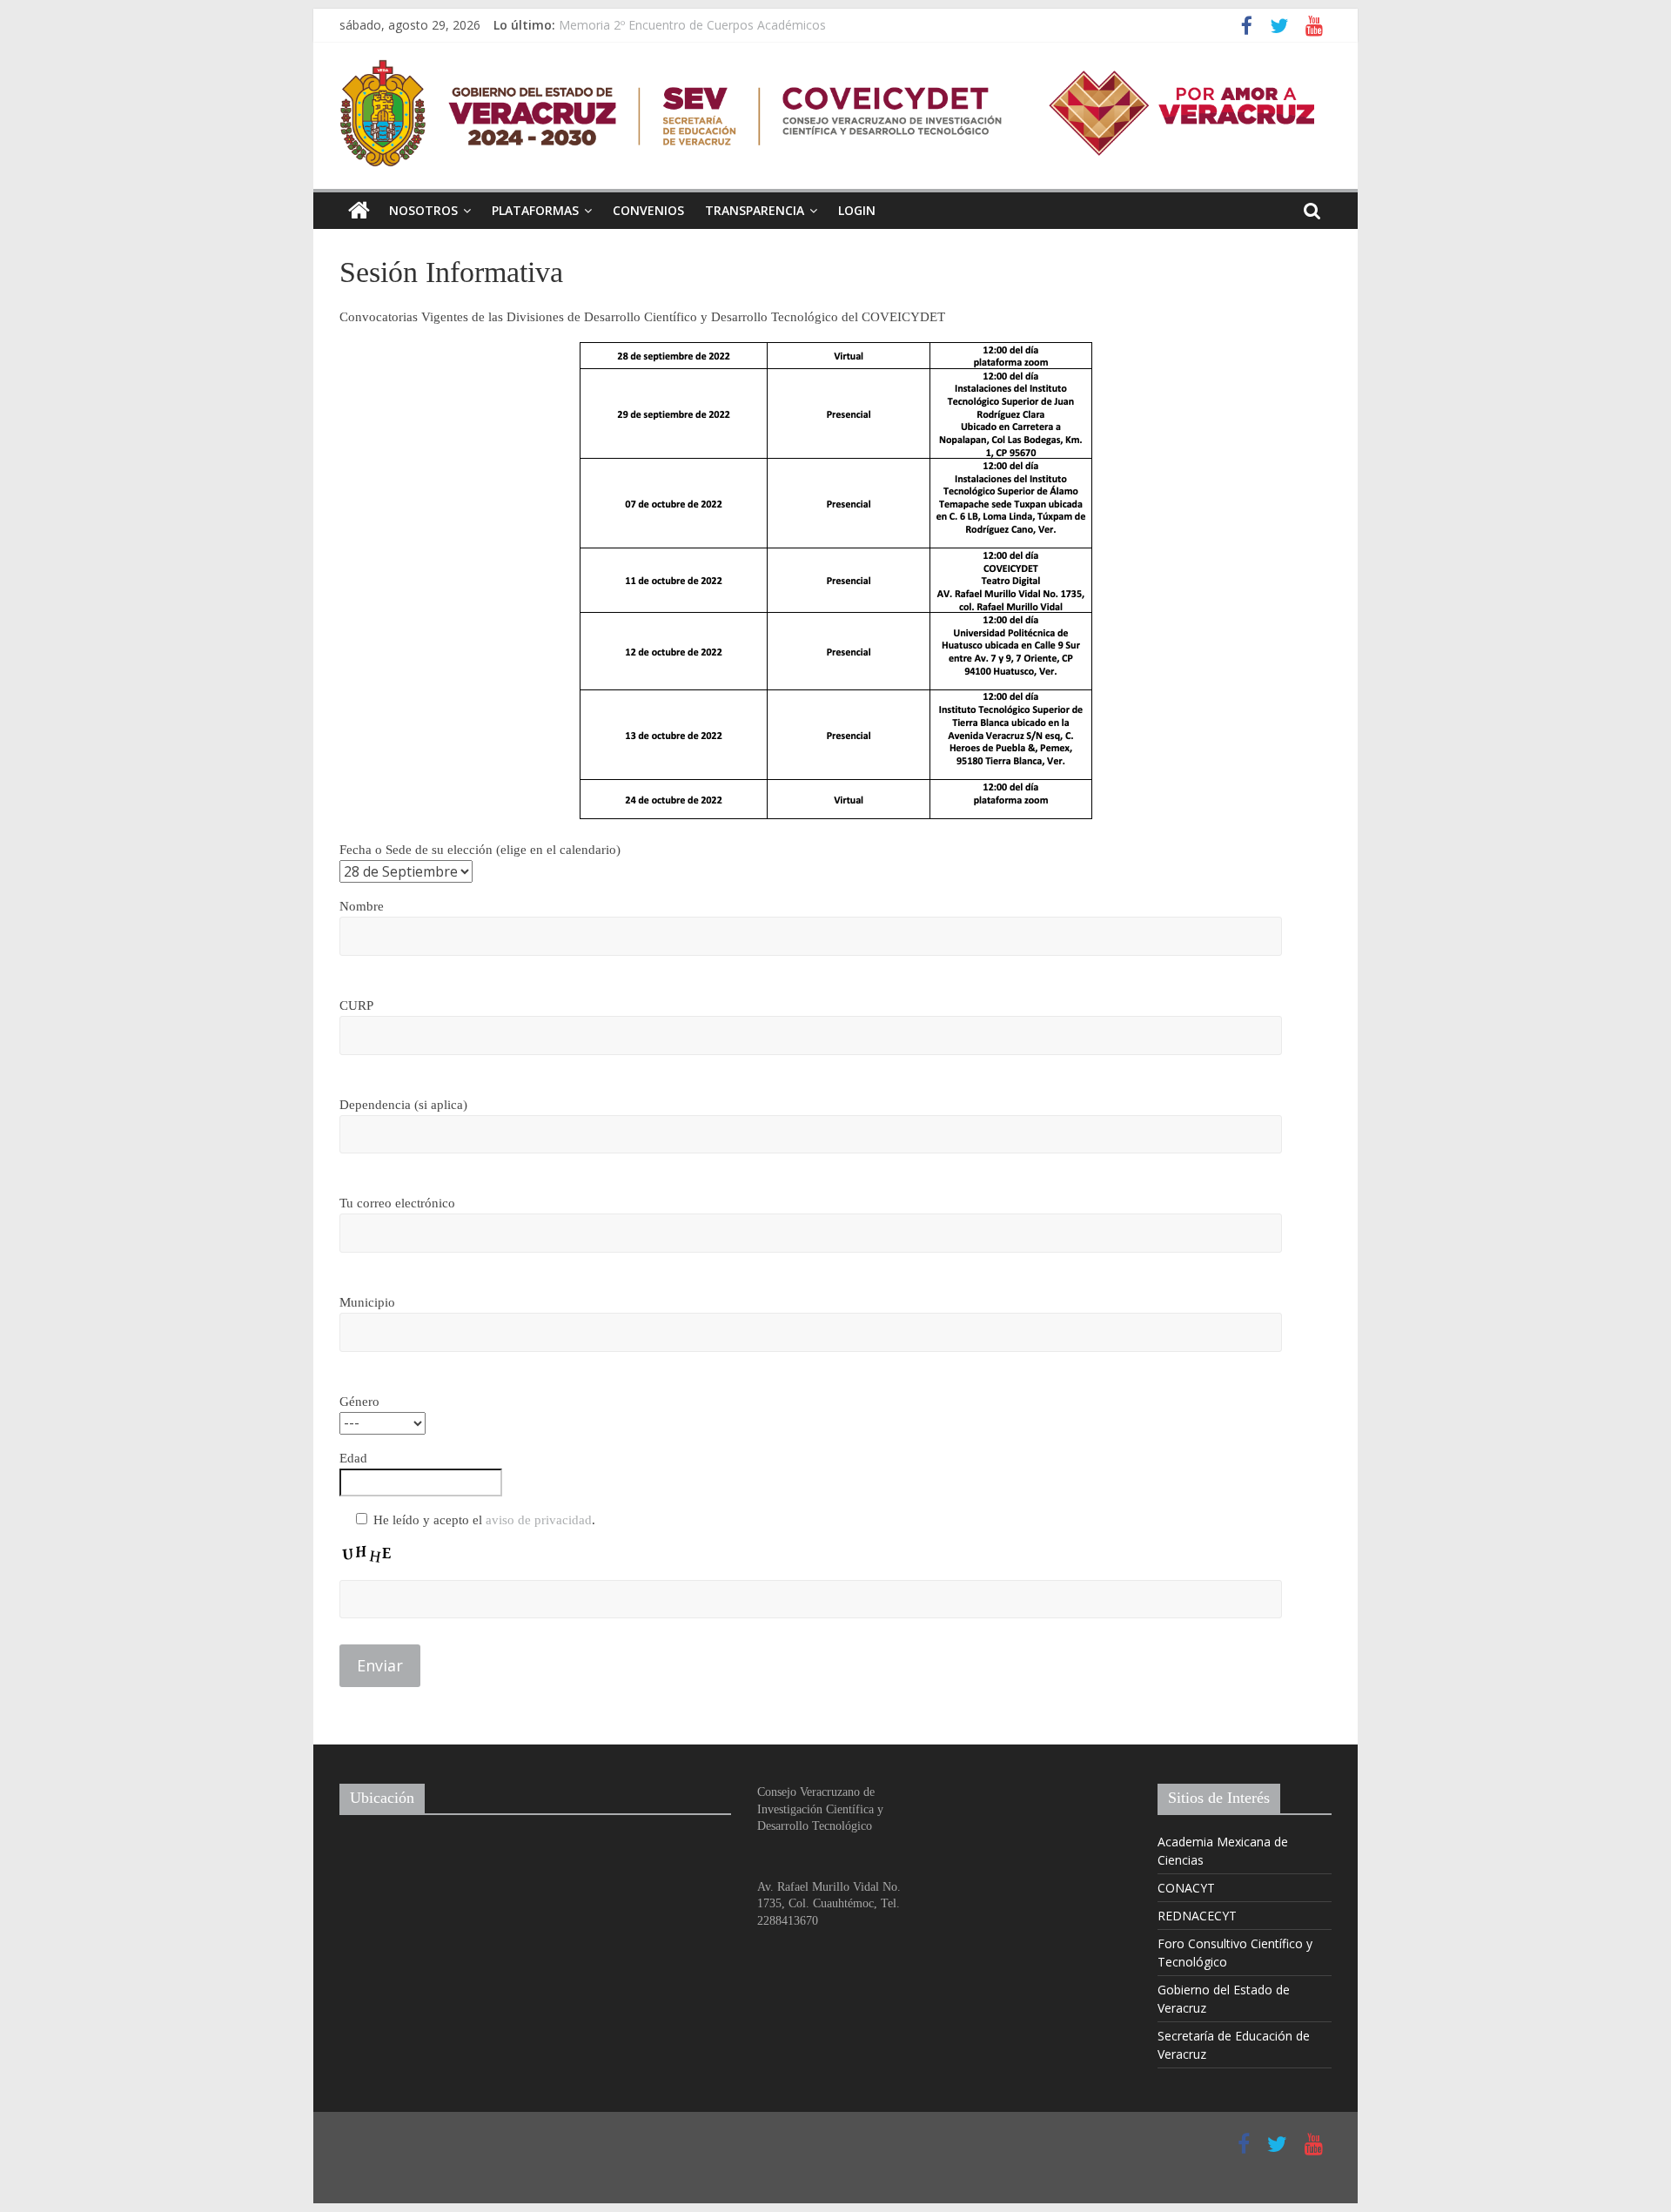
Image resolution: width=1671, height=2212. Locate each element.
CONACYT (1186, 1888)
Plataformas (535, 210)
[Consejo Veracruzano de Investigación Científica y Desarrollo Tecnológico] (359, 211)
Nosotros (423, 210)
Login (857, 210)
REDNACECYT (1197, 1916)
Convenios (648, 210)
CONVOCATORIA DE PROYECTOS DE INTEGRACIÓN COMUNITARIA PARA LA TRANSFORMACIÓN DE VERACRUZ (879, 15)
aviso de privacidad (539, 1520)
